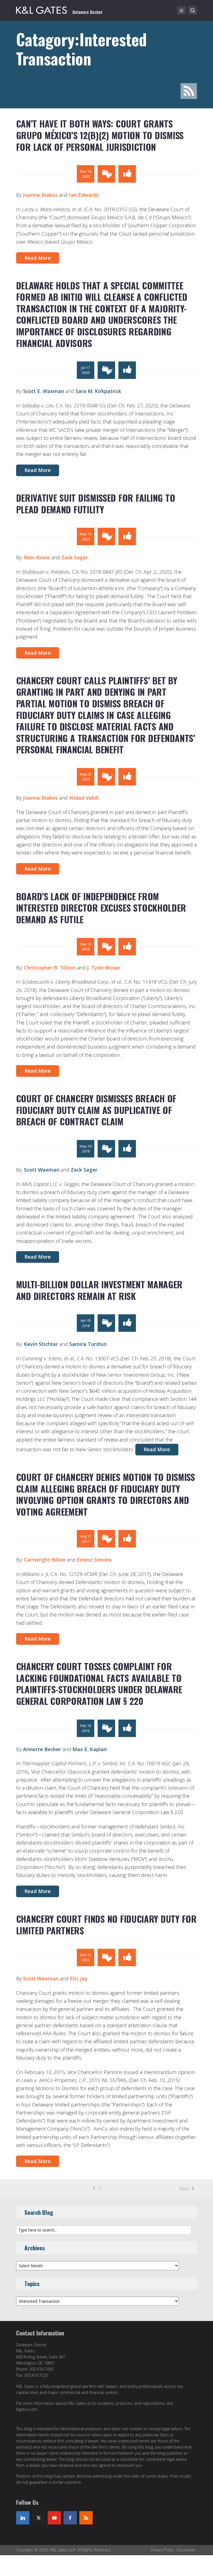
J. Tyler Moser (104, 968)
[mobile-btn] (181, 10)
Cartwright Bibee (45, 1560)
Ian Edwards (84, 195)
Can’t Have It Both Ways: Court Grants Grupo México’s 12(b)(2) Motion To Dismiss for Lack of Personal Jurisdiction (100, 135)
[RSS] (86, 2518)
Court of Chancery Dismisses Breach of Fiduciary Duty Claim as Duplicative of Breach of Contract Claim (96, 1110)
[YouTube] (54, 2518)
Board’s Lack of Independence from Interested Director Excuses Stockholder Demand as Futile (101, 908)
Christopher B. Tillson (50, 968)
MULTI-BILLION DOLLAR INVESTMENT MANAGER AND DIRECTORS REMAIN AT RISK (99, 1290)
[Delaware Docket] (59, 9)
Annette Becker (42, 1749)
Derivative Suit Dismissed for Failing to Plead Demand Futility (96, 503)
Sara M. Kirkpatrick (98, 391)
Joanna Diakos (40, 195)
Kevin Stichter (41, 1344)
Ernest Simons (94, 1560)
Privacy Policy (163, 2550)
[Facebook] (70, 2518)
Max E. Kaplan (90, 1749)
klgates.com (27, 2409)
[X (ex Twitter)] (39, 2518)
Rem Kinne (37, 557)
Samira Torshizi (88, 1344)
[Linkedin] (23, 2518)
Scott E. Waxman (44, 391)
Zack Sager (75, 557)
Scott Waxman (42, 1170)
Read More (38, 258)
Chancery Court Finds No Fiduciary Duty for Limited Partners (106, 1925)
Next (184, 2189)
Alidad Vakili (84, 798)
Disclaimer (186, 2550)
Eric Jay (79, 1978)
